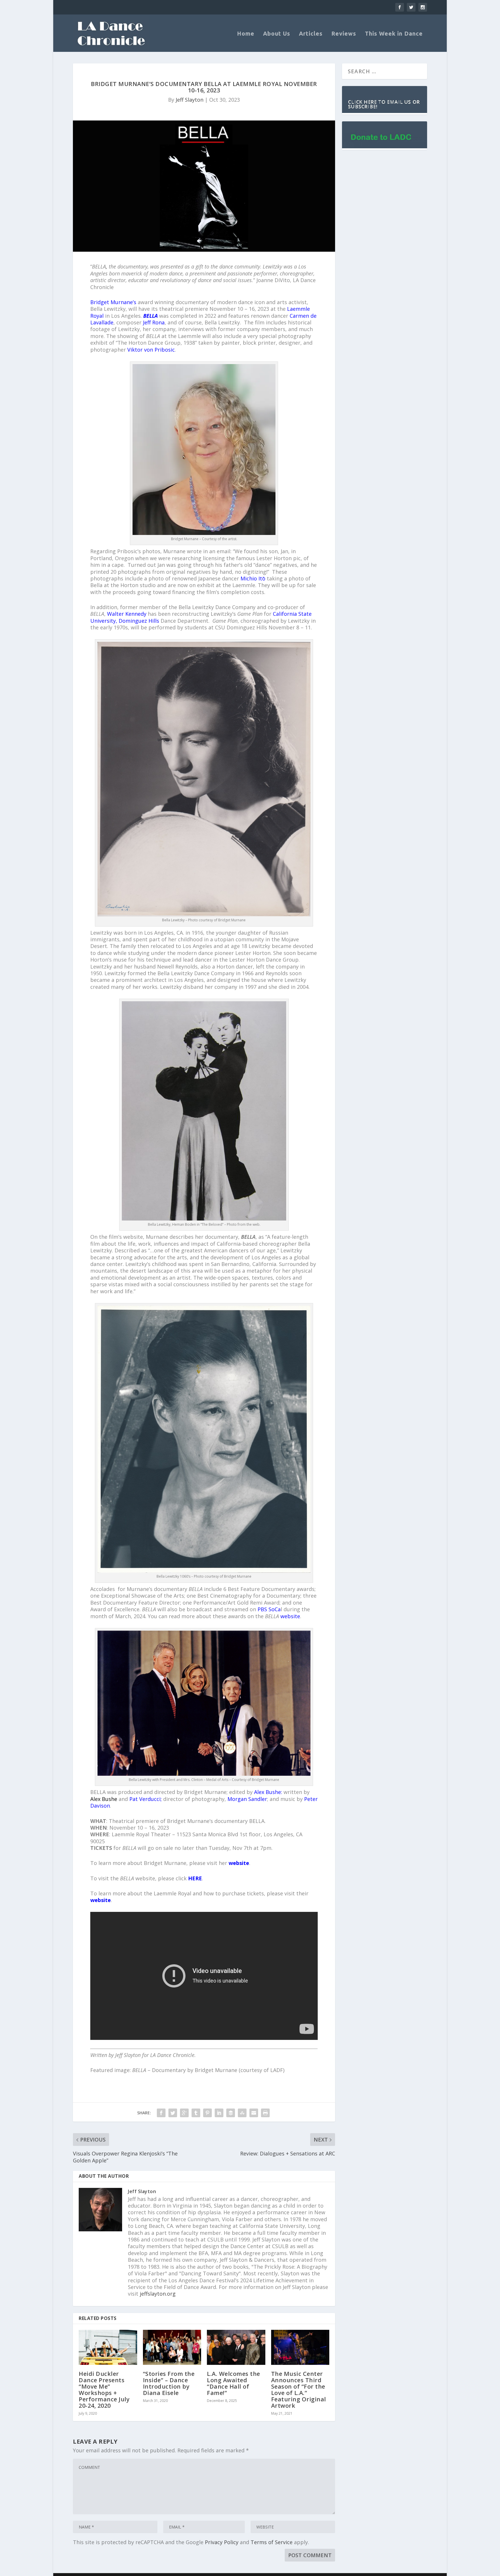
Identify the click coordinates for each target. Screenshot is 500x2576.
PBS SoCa (269, 1609)
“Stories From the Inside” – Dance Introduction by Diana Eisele (169, 2383)
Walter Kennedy (127, 614)
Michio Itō (253, 578)
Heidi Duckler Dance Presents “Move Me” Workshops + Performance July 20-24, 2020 (104, 2390)
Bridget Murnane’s (113, 302)
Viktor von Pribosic (151, 350)
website (290, 1616)
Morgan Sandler (247, 1799)
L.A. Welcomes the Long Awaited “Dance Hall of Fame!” (234, 2383)
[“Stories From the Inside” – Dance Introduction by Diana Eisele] (172, 2347)
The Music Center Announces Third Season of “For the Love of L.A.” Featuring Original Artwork (299, 2390)
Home (246, 34)
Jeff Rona (154, 322)
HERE (195, 1878)
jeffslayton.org (158, 2294)
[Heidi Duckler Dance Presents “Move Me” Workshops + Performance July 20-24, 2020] (108, 2347)
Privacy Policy (222, 2542)
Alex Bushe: (268, 1792)
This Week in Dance (394, 34)
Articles (311, 34)
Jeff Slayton (190, 100)
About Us (277, 34)
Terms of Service (272, 2542)
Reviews (344, 34)
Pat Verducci (145, 1799)
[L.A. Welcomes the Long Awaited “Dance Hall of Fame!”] (236, 2347)
